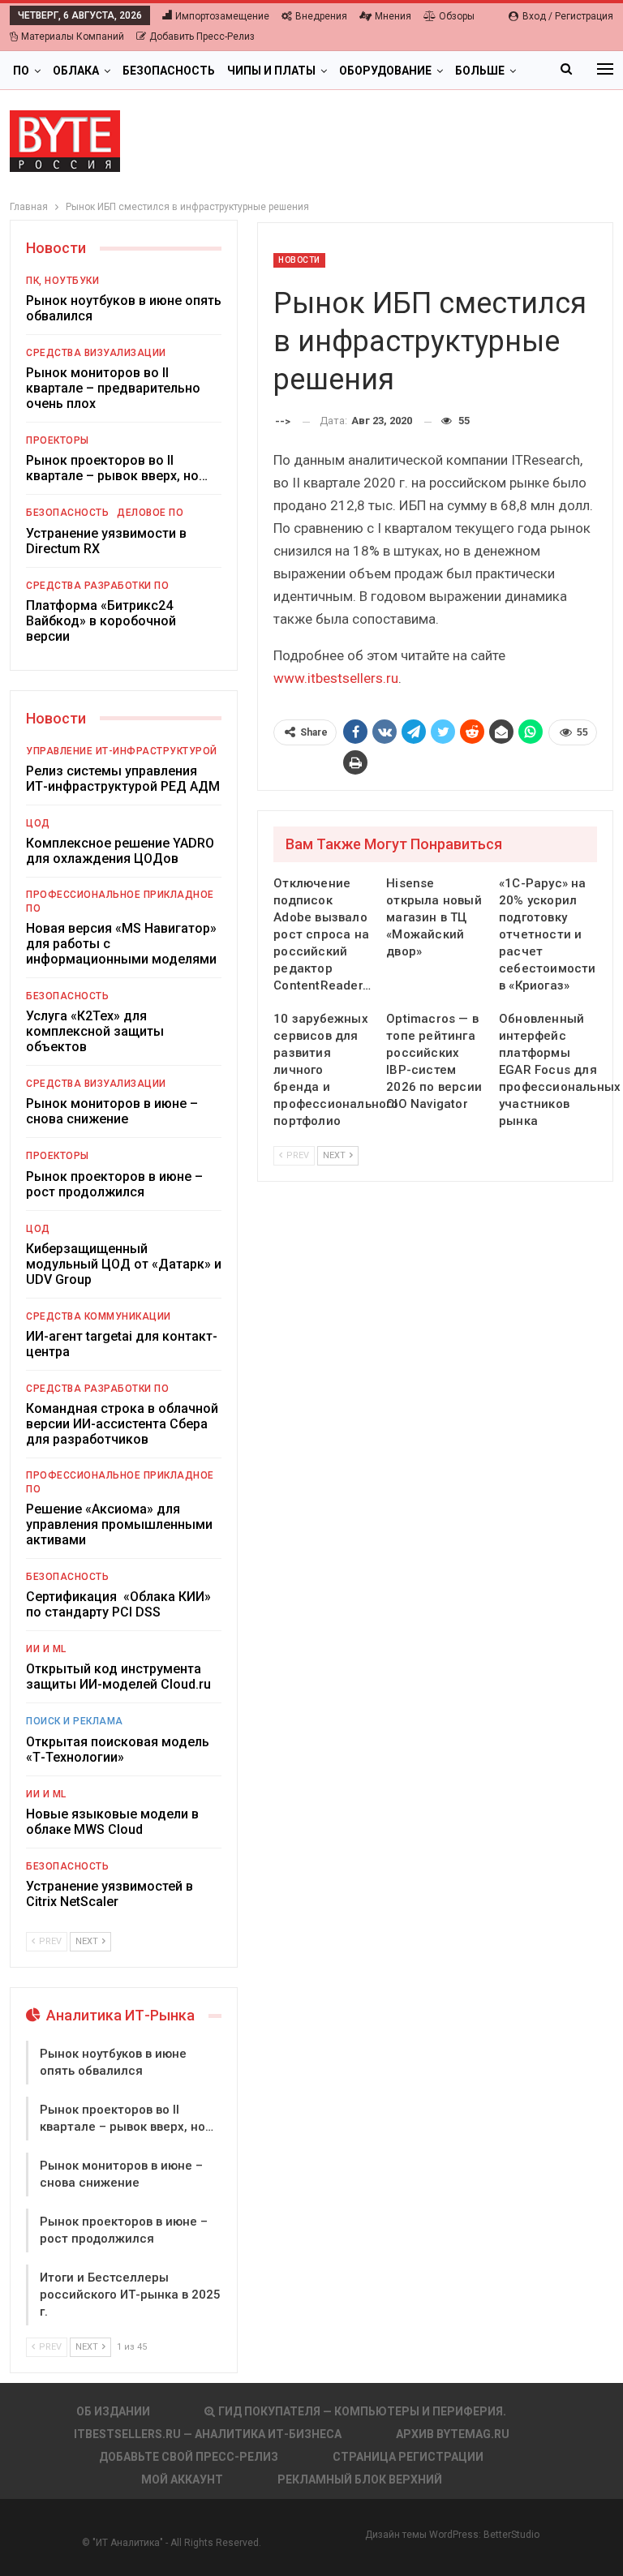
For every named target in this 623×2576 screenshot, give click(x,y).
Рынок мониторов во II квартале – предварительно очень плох (113, 388)
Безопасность (169, 71)
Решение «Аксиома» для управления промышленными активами (119, 1524)
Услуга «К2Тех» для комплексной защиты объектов (95, 1031)
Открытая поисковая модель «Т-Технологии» (118, 1750)
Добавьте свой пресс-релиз (189, 2457)
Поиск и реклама (75, 1721)
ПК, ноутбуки (62, 281)
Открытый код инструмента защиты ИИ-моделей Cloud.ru (118, 1677)
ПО (21, 71)
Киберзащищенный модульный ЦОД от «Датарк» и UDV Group (124, 1264)
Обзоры (457, 16)
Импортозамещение (222, 16)
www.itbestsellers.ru (336, 678)
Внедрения (321, 16)
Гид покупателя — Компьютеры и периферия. (362, 2411)
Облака (76, 71)
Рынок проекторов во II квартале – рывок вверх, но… (117, 468)
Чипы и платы (271, 71)
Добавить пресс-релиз (202, 36)
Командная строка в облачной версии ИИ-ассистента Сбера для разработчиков (122, 1424)
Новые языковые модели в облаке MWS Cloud (112, 1822)
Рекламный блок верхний (360, 2479)
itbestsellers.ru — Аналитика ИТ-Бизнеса (208, 2434)
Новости (299, 260)
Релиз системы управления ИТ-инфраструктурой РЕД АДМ (123, 779)
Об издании (113, 2411)
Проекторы (58, 440)
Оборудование (385, 71)
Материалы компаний (73, 36)
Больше (480, 71)
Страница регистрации (408, 2457)
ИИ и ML (46, 1649)
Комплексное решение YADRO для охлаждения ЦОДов (120, 851)
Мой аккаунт (182, 2479)
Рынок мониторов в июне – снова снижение (112, 1111)
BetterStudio (511, 2535)
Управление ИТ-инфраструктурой (122, 751)
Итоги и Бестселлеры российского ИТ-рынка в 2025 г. (130, 2295)
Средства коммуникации (99, 1316)
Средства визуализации (96, 353)
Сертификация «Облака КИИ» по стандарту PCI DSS (118, 1604)
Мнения (393, 16)
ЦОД (38, 823)
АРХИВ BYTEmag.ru (453, 2434)
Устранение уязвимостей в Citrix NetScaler (110, 1894)
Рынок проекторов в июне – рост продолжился (114, 1184)
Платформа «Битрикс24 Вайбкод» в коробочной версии (101, 621)
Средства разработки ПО (97, 586)
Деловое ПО (150, 513)
